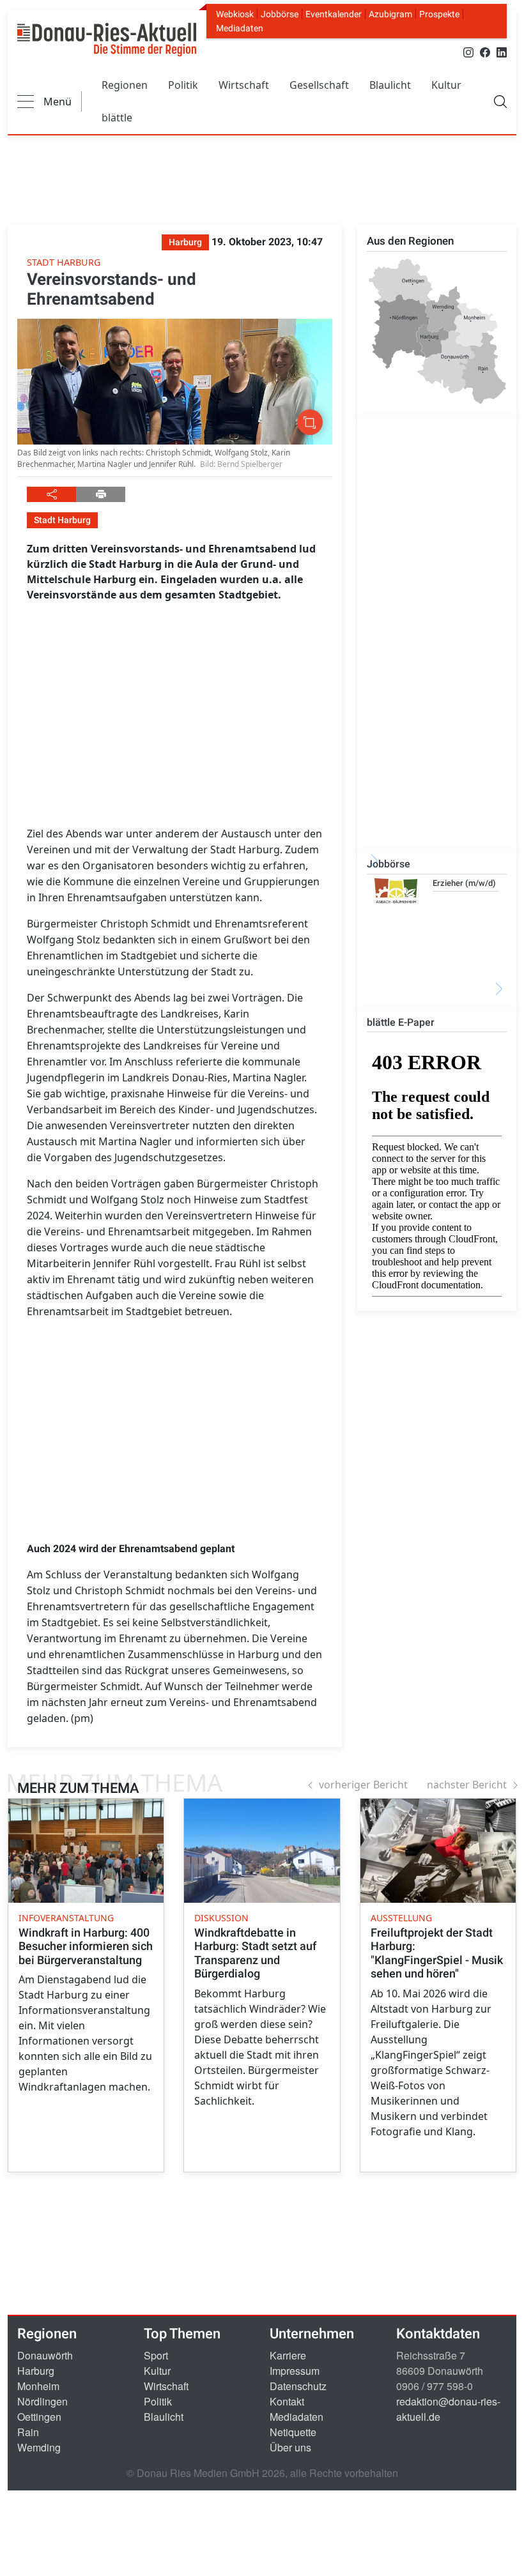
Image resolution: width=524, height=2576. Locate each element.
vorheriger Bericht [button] (363, 1785)
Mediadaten (240, 28)
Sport (156, 2355)
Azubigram (390, 14)
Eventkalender (334, 14)
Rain (28, 2432)
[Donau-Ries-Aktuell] (107, 40)
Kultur (446, 85)
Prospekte (439, 14)
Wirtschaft (244, 85)
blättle (117, 118)
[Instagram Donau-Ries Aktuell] (468, 51)
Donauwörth (45, 2355)
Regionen (125, 85)
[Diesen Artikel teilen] (51, 494)
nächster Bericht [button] (467, 1785)
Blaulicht (390, 85)
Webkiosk (235, 14)
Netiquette (293, 2432)
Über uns (290, 2447)
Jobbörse (280, 14)
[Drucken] (101, 494)
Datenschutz (298, 2386)
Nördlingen (42, 2401)
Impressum (295, 2371)
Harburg (36, 2371)
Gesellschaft (319, 85)
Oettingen (39, 2417)
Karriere (288, 2355)
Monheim (38, 2386)
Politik (183, 85)
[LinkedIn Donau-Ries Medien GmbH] (502, 51)
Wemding (39, 2447)
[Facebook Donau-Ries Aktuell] (485, 51)
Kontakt (287, 2401)
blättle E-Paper (401, 1022)
